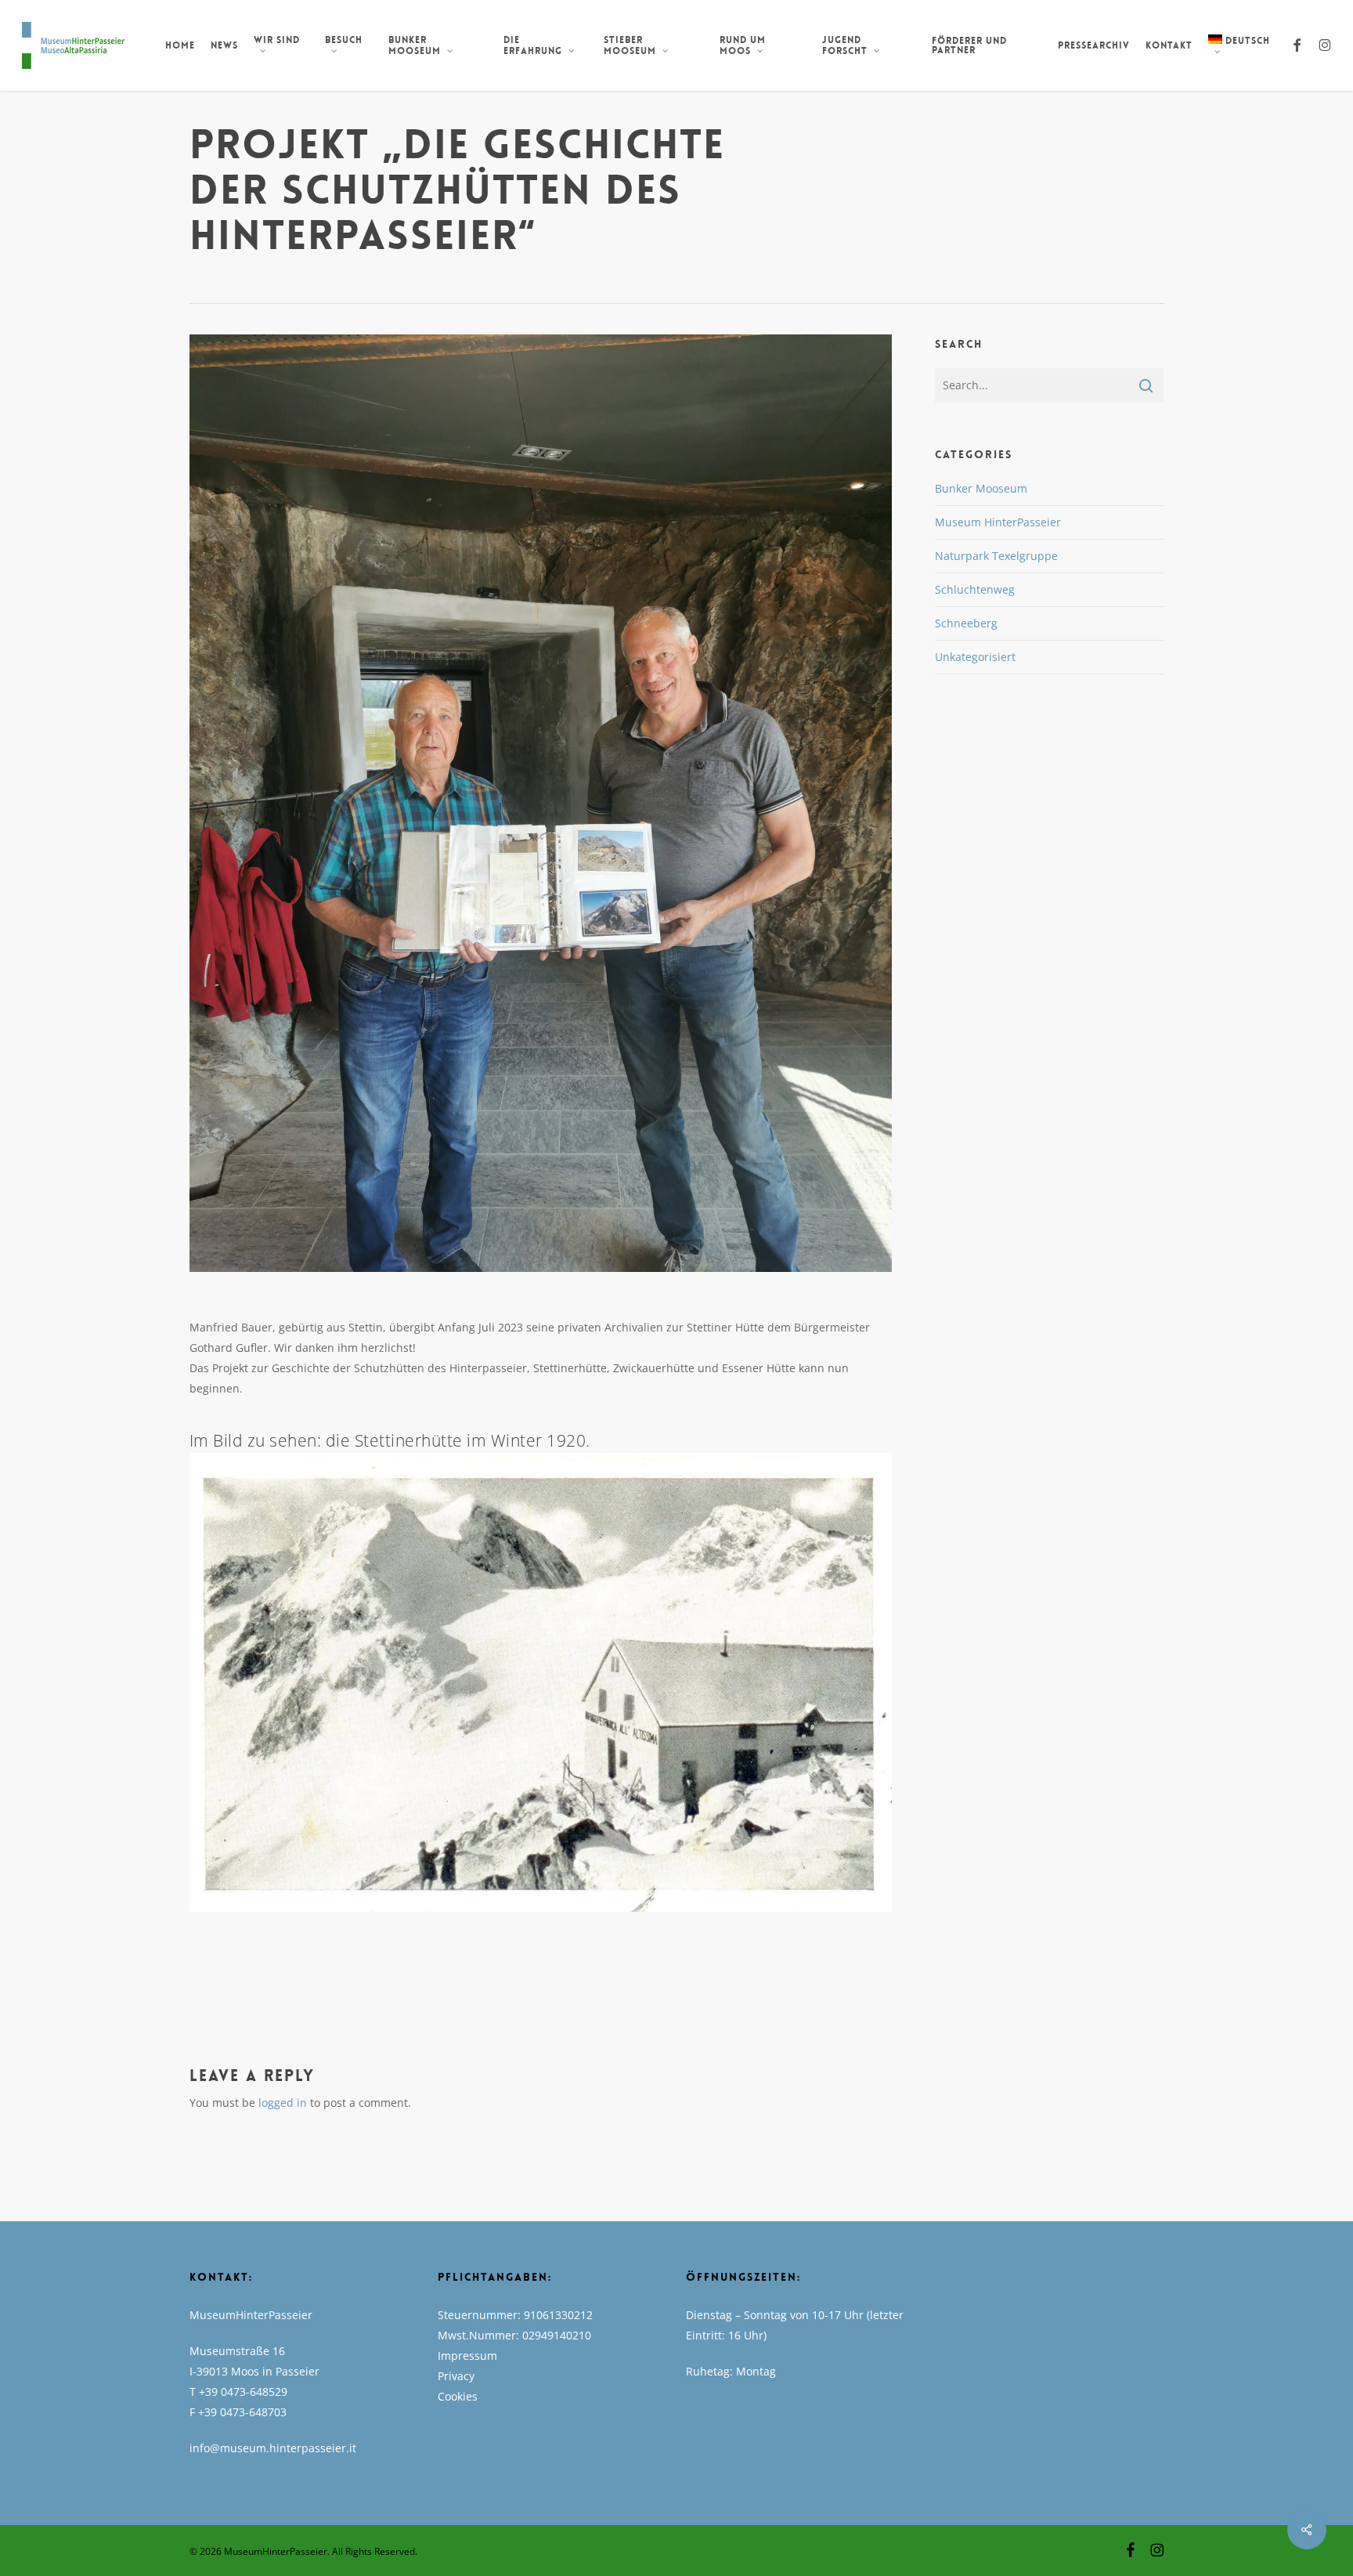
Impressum (467, 2356)
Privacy (456, 2376)
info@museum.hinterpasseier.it (273, 2448)
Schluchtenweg (975, 589)
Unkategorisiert (975, 657)
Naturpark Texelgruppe (996, 556)
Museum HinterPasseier (998, 522)
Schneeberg (966, 623)
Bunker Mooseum (981, 488)
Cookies (458, 2396)
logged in (283, 2103)
